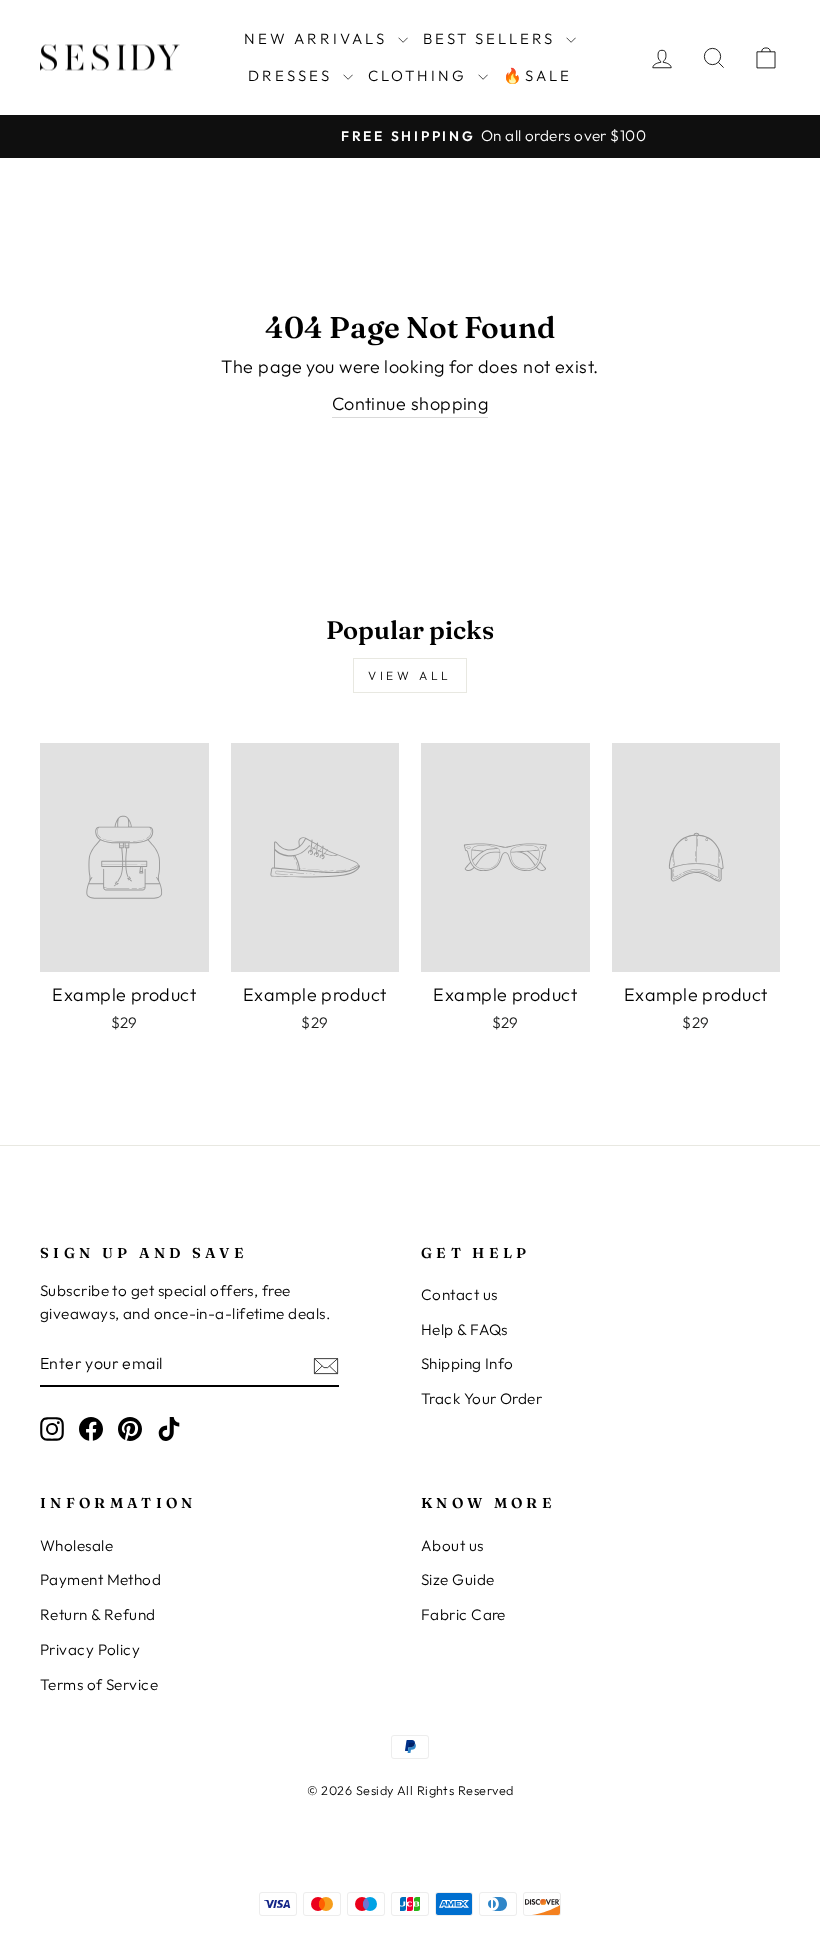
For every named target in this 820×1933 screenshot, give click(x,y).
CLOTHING (420, 75)
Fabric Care (463, 1614)
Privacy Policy (90, 1649)
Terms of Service (99, 1684)
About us (452, 1545)
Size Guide (458, 1579)
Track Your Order (481, 1398)
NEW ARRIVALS (318, 38)
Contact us (459, 1294)
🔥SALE (537, 75)
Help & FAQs (464, 1329)
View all (410, 675)
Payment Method (100, 1579)
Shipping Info (467, 1363)
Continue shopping (410, 403)
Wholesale (76, 1545)
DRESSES (293, 75)
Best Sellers (492, 38)
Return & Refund (98, 1614)
